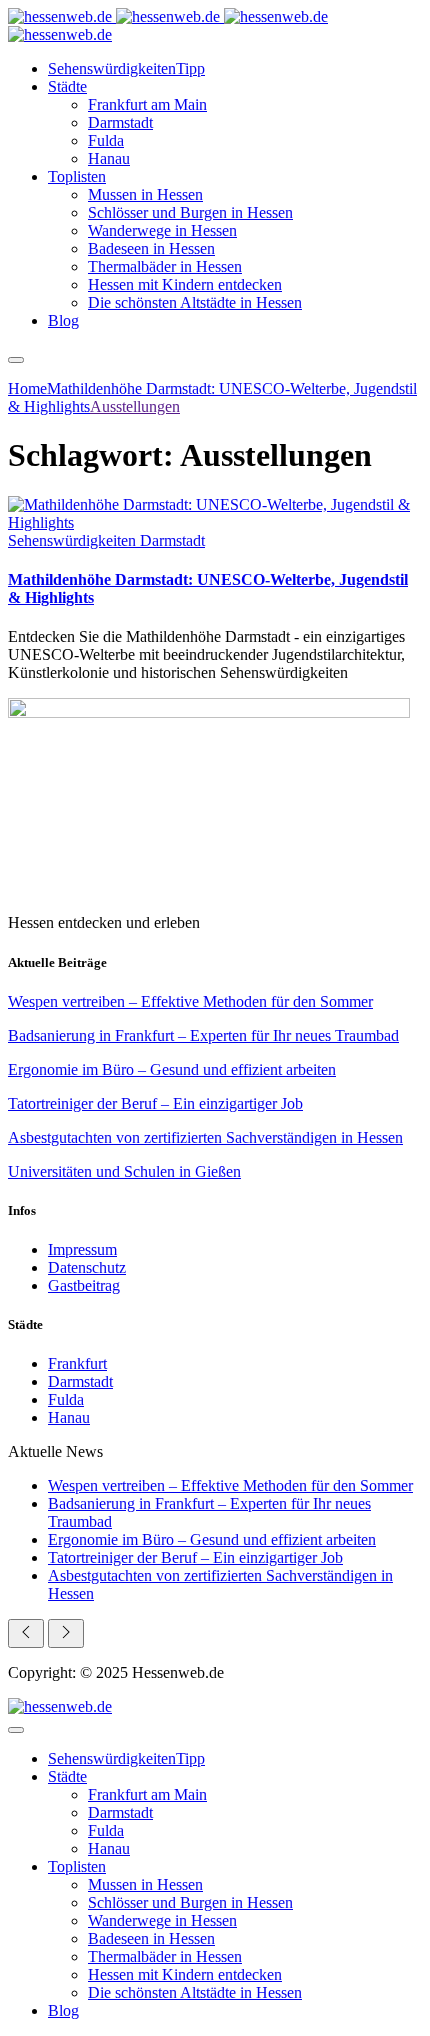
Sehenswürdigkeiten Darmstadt (106, 540)
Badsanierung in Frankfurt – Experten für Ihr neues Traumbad (203, 1035)
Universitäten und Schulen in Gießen (124, 1171)
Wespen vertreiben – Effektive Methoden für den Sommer (190, 1001)
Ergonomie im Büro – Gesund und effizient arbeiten (172, 1069)
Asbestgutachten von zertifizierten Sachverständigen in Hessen (205, 1137)
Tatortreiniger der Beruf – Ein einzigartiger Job (155, 1103)
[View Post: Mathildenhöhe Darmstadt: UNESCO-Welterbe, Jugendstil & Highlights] (215, 514)
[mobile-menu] (16, 360)
